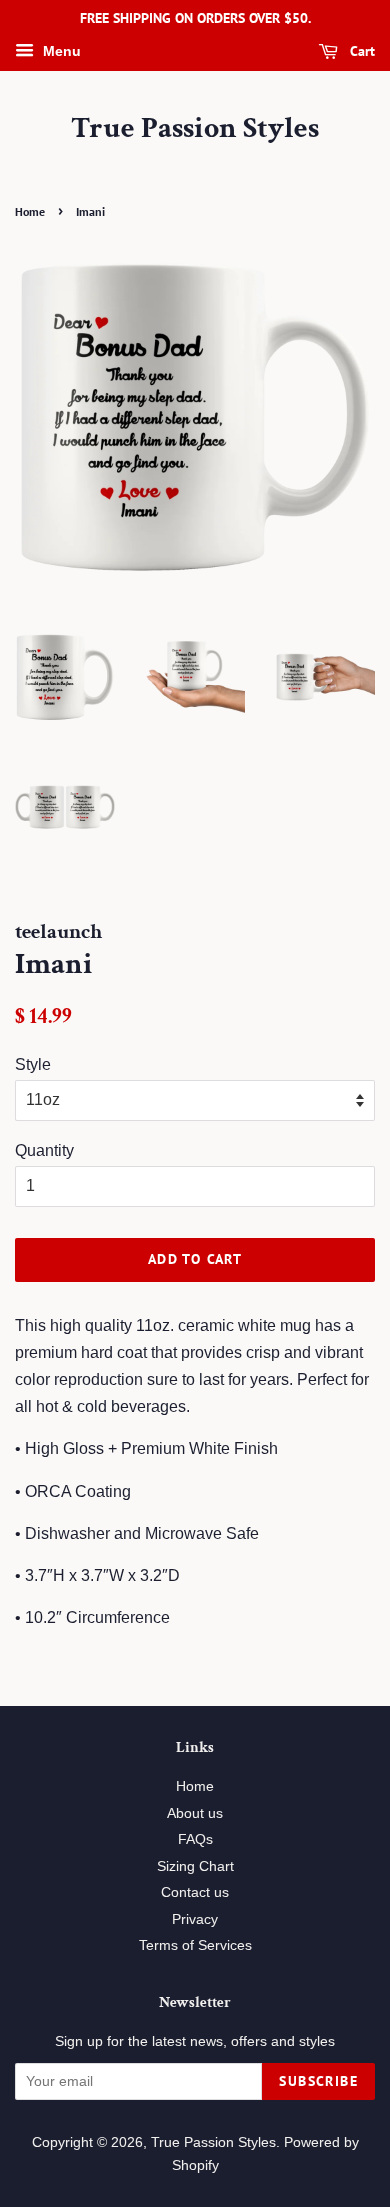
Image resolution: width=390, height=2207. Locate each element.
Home (30, 211)
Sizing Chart (195, 1866)
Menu (60, 51)
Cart (360, 51)
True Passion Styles (195, 129)
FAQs (195, 1839)
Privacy (195, 1919)
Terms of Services (195, 1945)
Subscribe (318, 2081)
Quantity (44, 1150)
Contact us (195, 1892)
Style (33, 1064)
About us (195, 1813)
